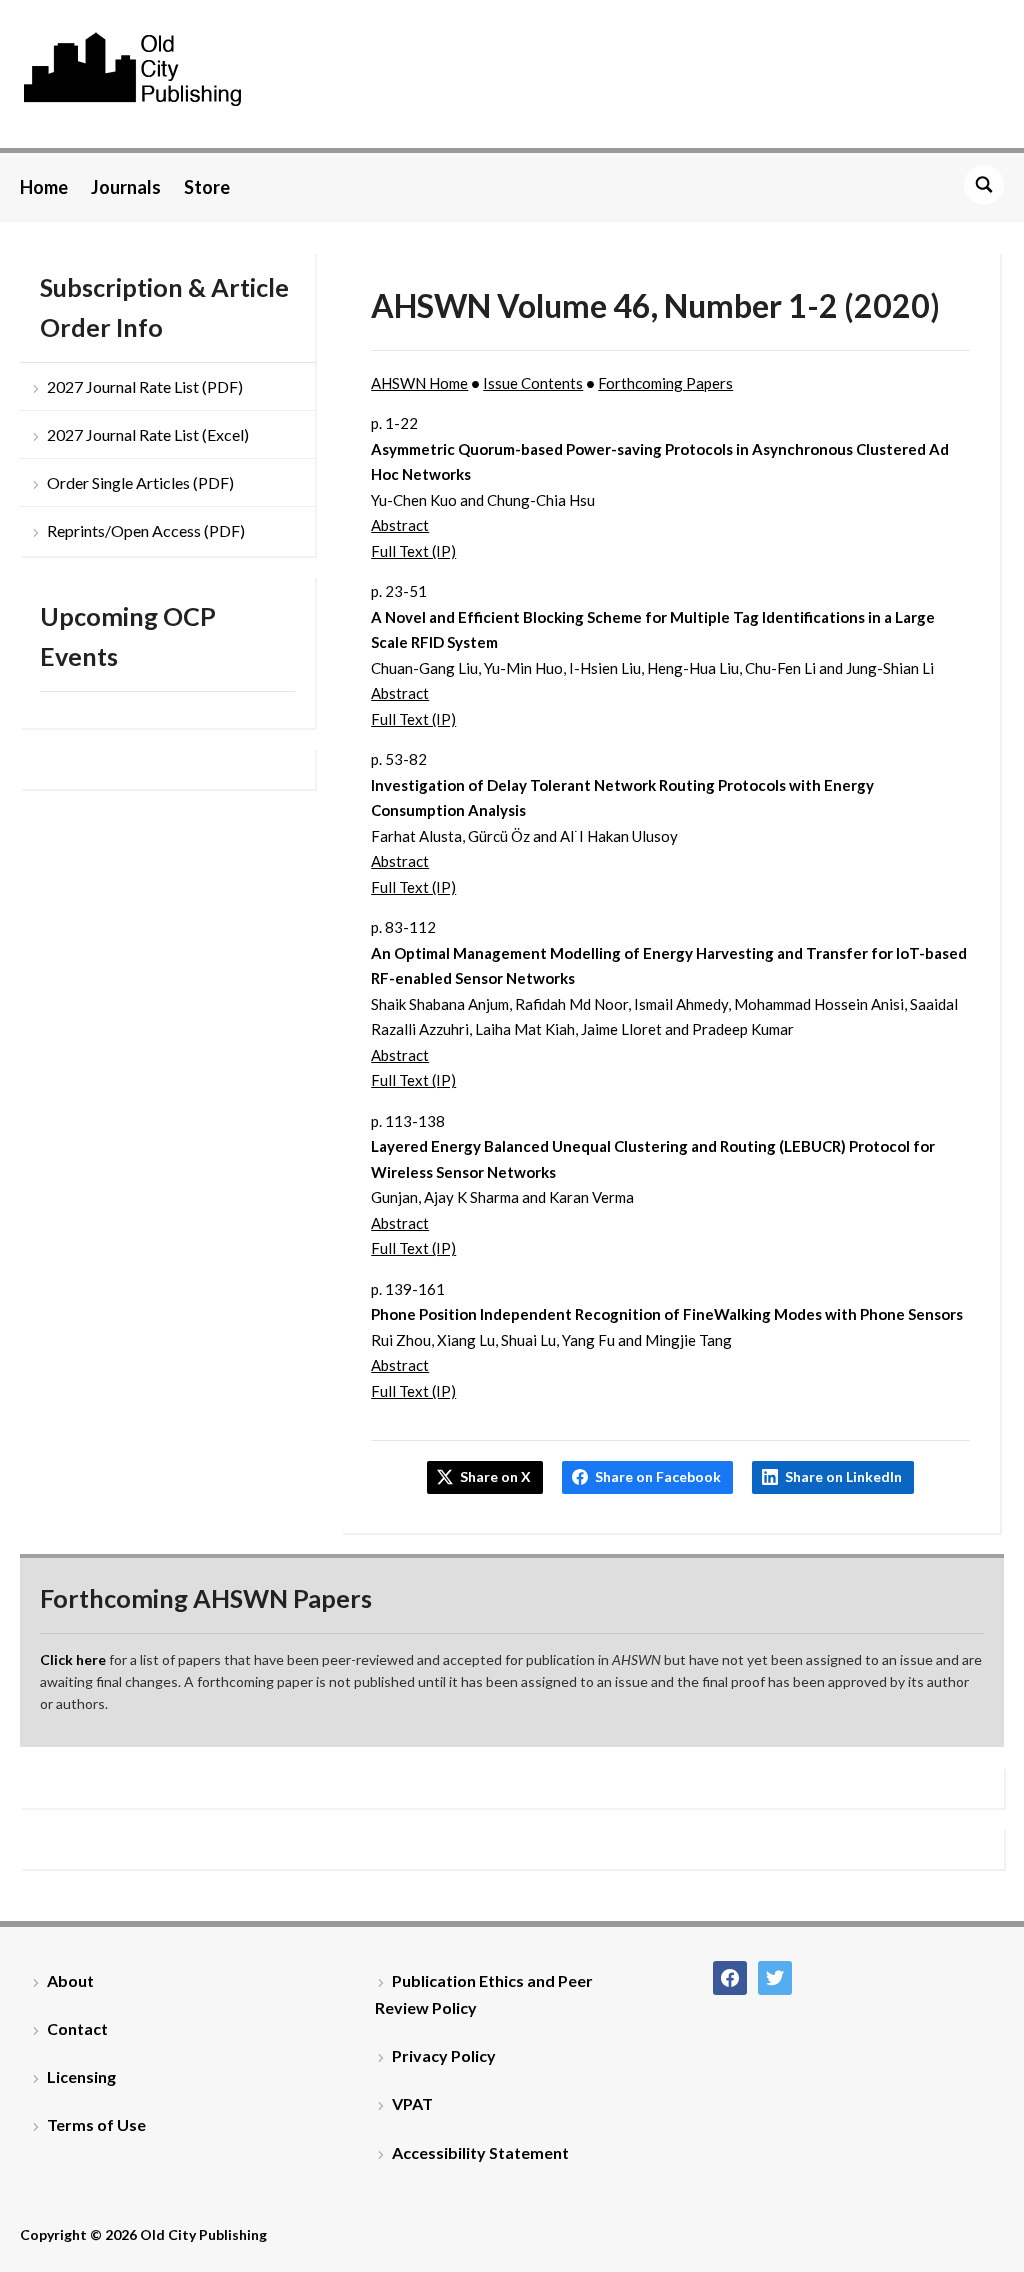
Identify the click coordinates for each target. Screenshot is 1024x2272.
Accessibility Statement (480, 2152)
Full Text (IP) (413, 551)
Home (44, 187)
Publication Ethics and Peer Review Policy (484, 1994)
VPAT (412, 2103)
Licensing (81, 2076)
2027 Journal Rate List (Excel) (148, 434)
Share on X (495, 1476)
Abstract (400, 525)
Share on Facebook (658, 1476)
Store (207, 187)
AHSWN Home (419, 383)
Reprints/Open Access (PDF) (146, 530)
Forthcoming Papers (665, 383)
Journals (126, 187)
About (70, 1980)
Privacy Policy (444, 2055)
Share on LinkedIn (843, 1476)
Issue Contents (533, 383)
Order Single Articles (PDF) (140, 482)
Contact (77, 2028)
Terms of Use (96, 2124)
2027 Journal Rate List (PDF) (145, 386)
